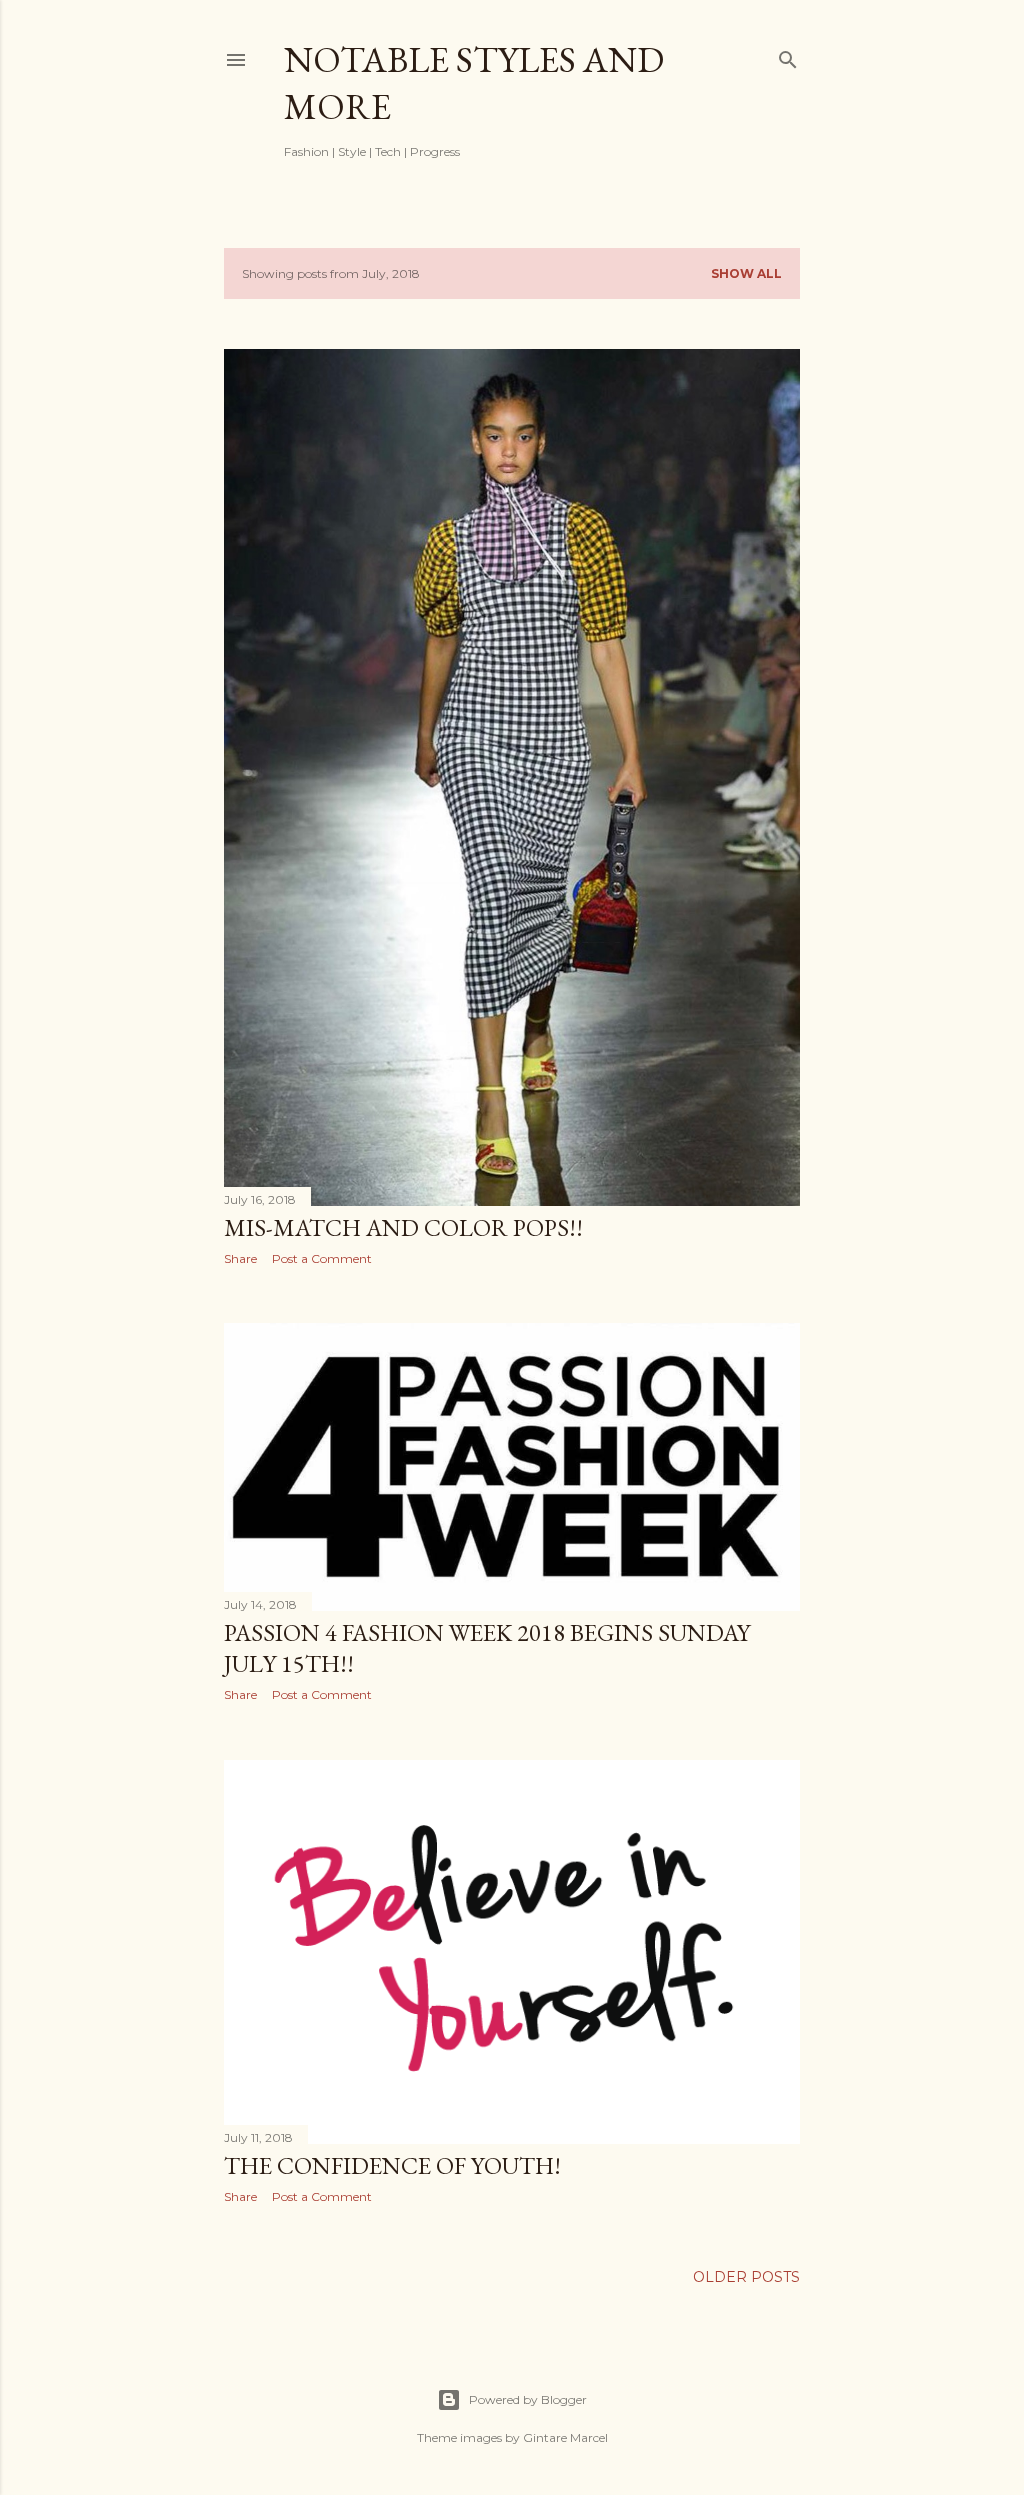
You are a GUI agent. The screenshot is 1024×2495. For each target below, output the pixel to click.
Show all (746, 273)
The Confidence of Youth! (392, 2165)
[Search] (788, 55)
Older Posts (746, 2277)
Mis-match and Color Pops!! (403, 1227)
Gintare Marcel (565, 2437)
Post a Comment (322, 1258)
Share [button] (240, 1258)
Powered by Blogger (528, 2399)
